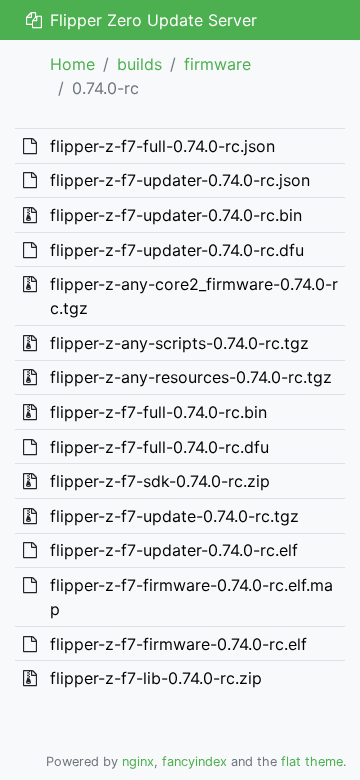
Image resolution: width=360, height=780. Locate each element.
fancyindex (194, 761)
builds (139, 64)
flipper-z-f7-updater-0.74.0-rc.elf (174, 550)
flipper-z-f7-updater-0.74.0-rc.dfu (177, 250)
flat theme (312, 761)
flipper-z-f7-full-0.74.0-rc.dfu (159, 447)
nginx (138, 761)
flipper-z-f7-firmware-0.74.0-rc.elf (178, 644)
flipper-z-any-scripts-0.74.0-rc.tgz (179, 343)
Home (72, 64)
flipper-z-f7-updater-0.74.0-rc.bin (176, 215)
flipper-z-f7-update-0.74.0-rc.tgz (174, 516)
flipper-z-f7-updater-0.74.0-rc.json (180, 180)
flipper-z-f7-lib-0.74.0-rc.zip (156, 678)
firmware (217, 64)
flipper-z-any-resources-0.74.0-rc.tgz (191, 377)
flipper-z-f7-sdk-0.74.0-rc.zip (160, 481)
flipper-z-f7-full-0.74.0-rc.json (162, 146)
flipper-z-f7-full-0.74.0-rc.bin (158, 412)
